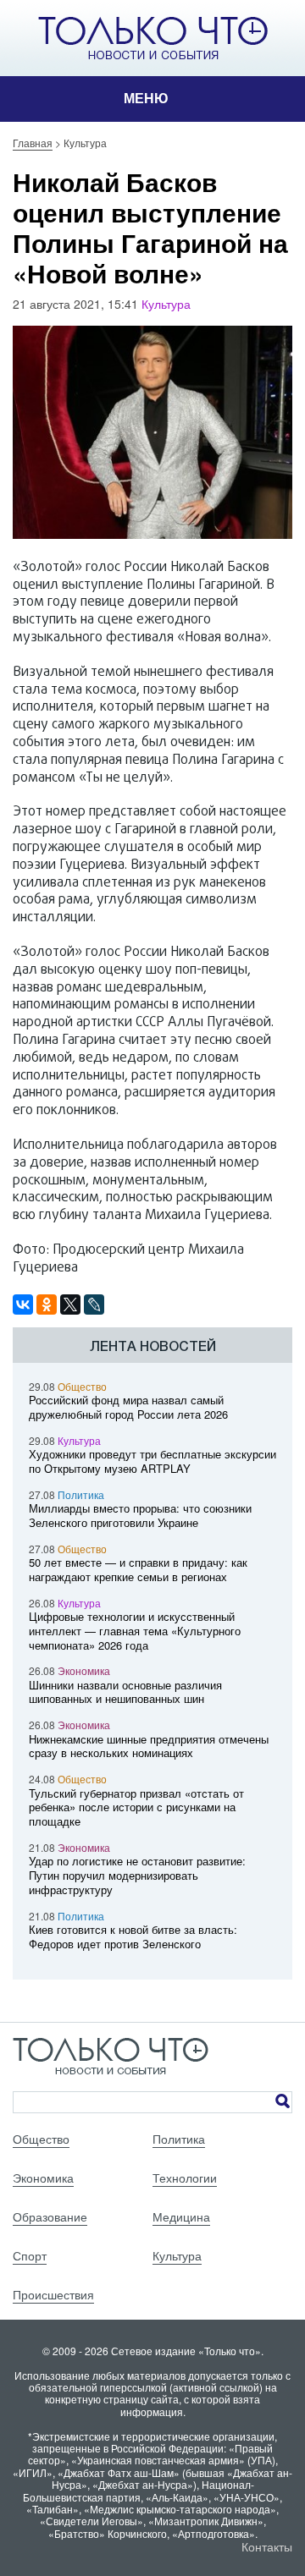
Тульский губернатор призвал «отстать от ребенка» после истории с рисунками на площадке (136, 1807)
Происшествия (53, 2294)
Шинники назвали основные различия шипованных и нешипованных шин (125, 1692)
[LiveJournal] (94, 1304)
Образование (50, 2216)
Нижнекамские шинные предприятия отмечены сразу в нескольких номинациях (149, 1746)
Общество (82, 1386)
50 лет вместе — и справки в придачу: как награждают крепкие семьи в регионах (138, 1569)
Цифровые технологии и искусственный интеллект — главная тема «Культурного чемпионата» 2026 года (135, 1631)
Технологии (185, 2178)
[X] (70, 1304)
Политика (81, 1494)
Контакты (267, 2546)
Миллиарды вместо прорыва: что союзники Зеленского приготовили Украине (140, 1515)
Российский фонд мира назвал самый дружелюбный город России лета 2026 (128, 1407)
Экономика (84, 1670)
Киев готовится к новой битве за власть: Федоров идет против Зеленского (133, 1936)
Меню (146, 99)
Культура (166, 304)
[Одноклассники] (47, 1304)
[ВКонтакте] (23, 1304)
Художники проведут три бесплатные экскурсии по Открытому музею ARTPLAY (152, 1461)
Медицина (181, 2216)
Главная (33, 143)
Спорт (30, 2255)
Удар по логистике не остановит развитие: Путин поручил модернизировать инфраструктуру (137, 1875)
